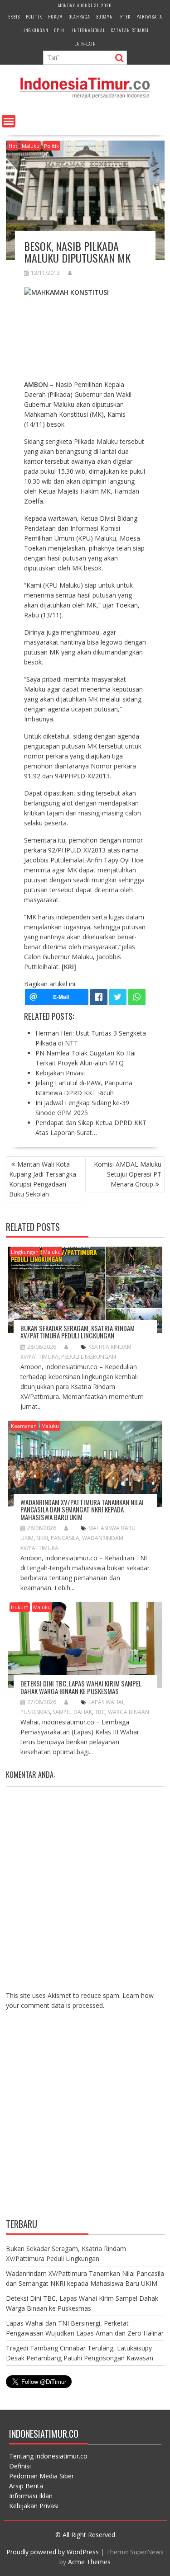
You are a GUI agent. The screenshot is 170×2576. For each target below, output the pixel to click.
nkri (42, 1538)
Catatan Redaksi (130, 30)
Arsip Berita (26, 2486)
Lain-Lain (85, 44)
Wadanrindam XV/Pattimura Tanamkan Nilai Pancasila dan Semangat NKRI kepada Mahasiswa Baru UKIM (82, 1509)
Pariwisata (149, 16)
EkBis (14, 16)
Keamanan (24, 1426)
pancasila (65, 1538)
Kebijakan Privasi (34, 2506)
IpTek (124, 16)
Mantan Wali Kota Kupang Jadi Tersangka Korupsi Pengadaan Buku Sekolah (43, 1179)
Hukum (56, 16)
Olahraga (80, 16)
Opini (60, 30)
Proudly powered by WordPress (53, 2552)
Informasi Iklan (31, 2496)
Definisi (20, 2466)
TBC (100, 1712)
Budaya (104, 16)
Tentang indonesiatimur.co (48, 2456)
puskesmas (35, 1712)
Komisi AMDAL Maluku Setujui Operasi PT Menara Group (128, 1174)
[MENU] (9, 121)
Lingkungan (35, 30)
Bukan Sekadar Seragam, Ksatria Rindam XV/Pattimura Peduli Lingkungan (78, 1332)
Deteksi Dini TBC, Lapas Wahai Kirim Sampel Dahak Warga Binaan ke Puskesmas (81, 1687)
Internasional (89, 30)
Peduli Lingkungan (89, 1357)
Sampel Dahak (72, 1712)
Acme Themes (89, 2562)
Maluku (31, 146)
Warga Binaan (129, 1712)
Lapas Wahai (106, 1702)
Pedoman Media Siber (41, 2476)
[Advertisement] (85, 2121)
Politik (34, 16)
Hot (13, 146)
